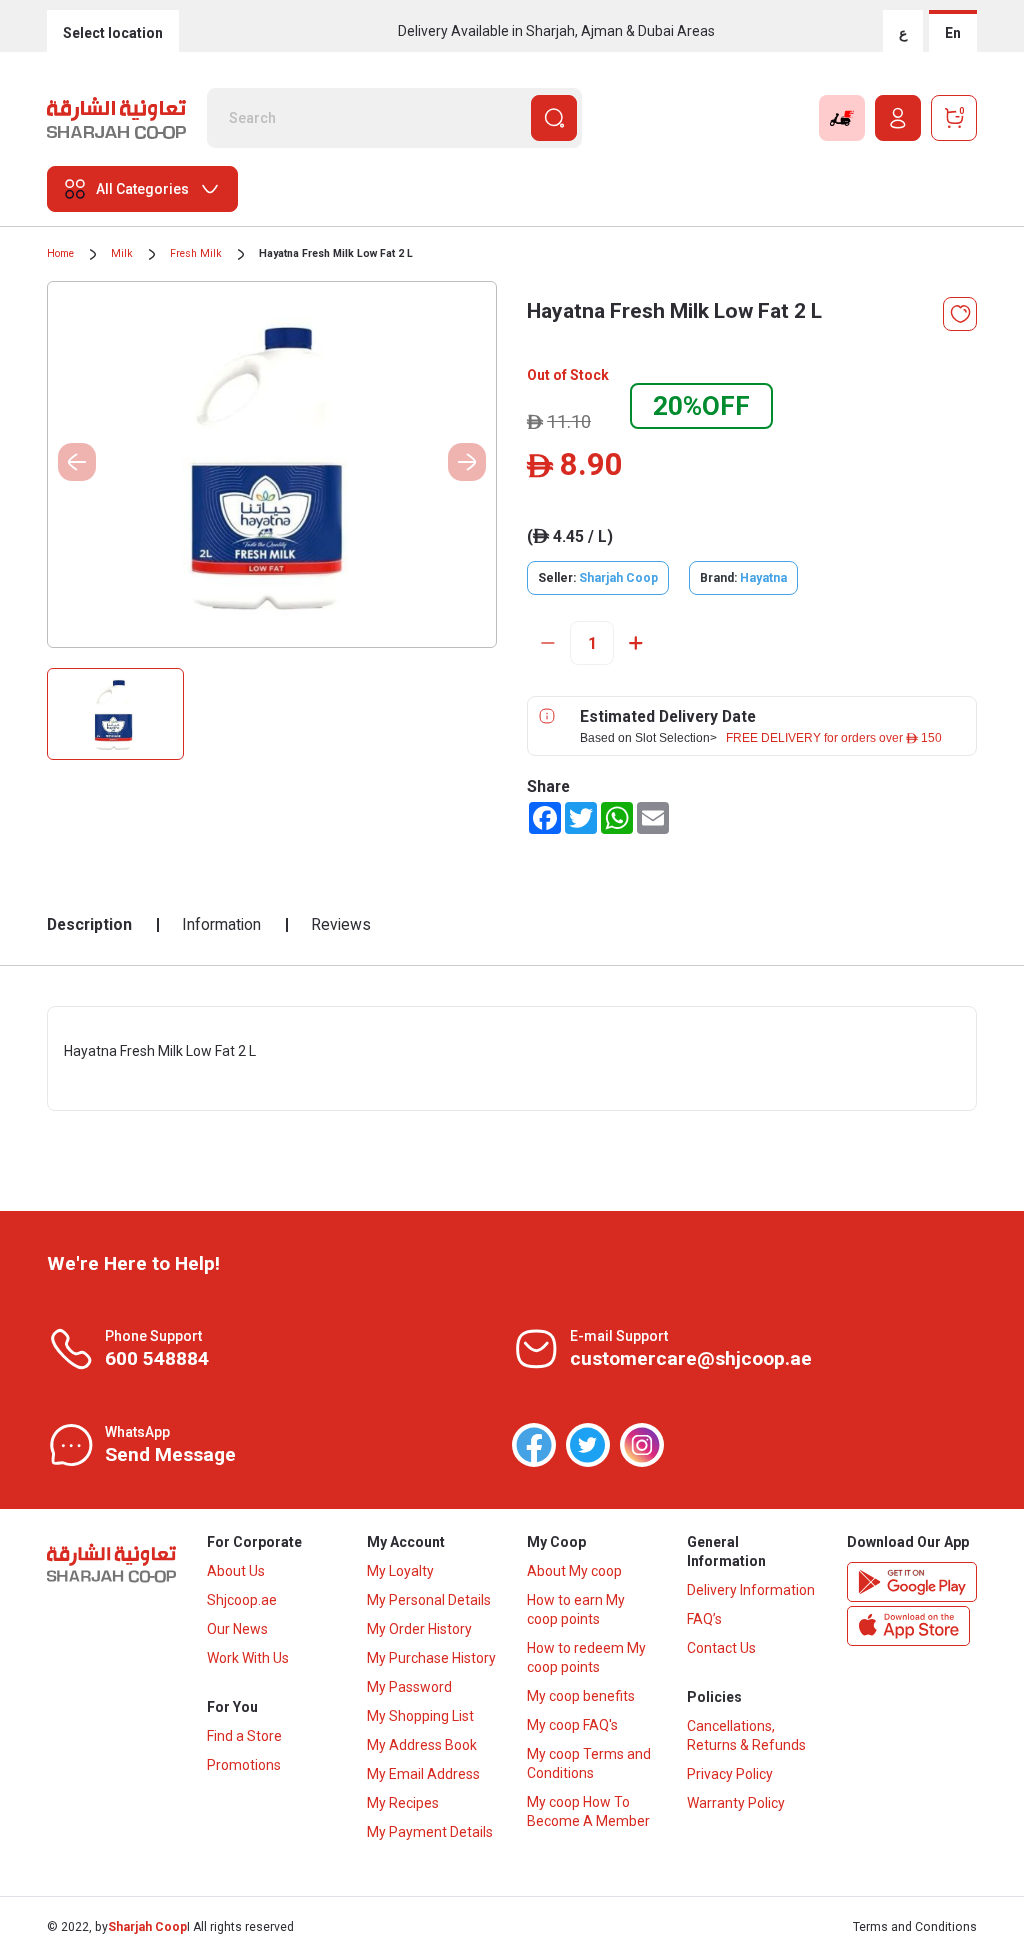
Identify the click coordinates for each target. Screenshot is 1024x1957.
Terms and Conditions (915, 1927)
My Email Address (423, 1774)
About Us (236, 1571)
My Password (409, 1687)
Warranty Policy (736, 1803)
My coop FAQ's (572, 1725)
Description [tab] (89, 924)
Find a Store (244, 1736)
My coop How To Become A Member (588, 1811)
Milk (122, 253)
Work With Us (248, 1658)
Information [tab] (221, 924)
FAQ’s (704, 1619)
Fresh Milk (196, 253)
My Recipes (403, 1803)
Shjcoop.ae (242, 1600)
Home (60, 253)
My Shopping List (420, 1716)
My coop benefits (581, 1696)
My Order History (419, 1629)
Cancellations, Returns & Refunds (746, 1735)
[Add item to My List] (960, 314)
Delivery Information (751, 1590)
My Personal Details (429, 1600)
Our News (237, 1629)
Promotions (244, 1765)
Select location (113, 33)
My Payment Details (430, 1832)
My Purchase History (431, 1658)
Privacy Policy (730, 1774)
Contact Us (721, 1648)
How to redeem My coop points (586, 1657)
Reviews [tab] (341, 924)
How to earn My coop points (576, 1609)
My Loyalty (400, 1571)
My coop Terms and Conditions (589, 1763)
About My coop (574, 1571)
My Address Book (422, 1745)
